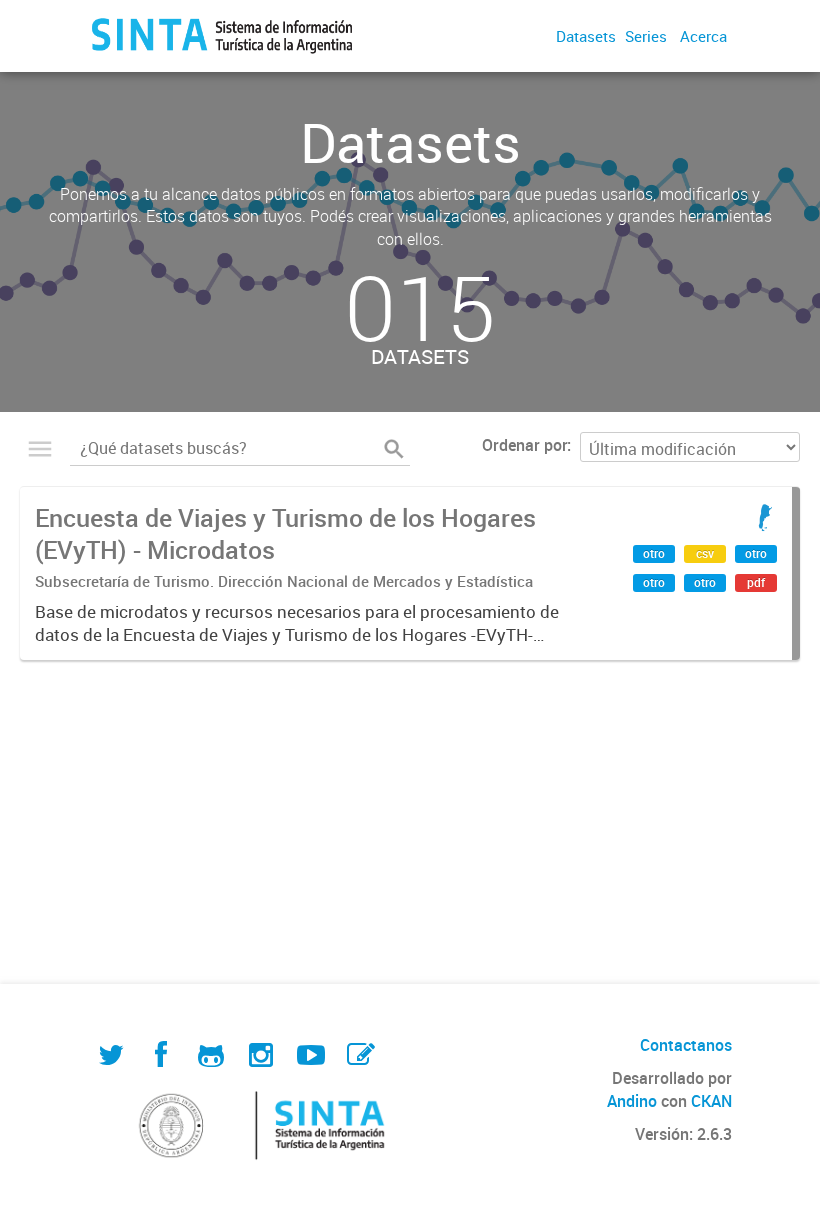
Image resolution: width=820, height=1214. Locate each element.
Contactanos (686, 1045)
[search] (394, 449)
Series (646, 36)
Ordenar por (524, 445)
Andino (632, 1101)
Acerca (703, 36)
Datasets (586, 36)
